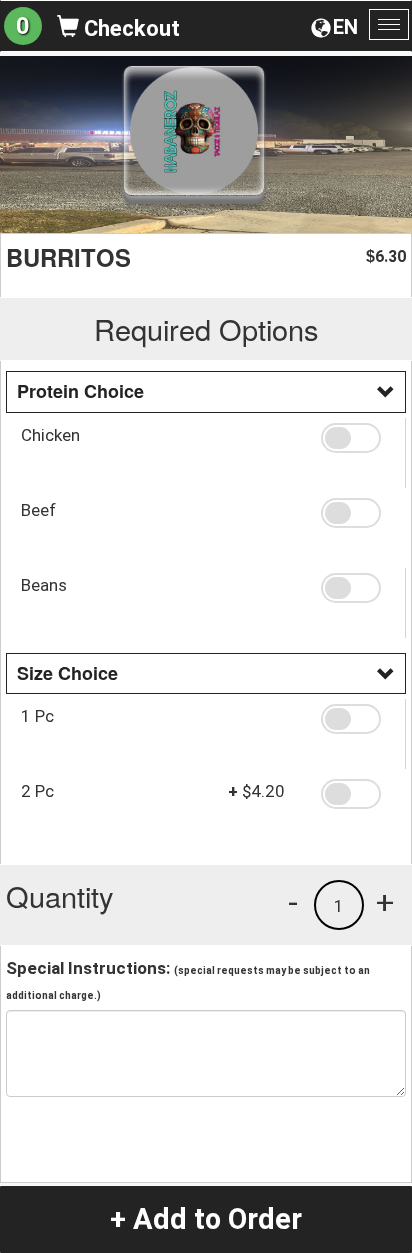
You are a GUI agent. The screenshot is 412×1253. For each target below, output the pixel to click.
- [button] (293, 902)
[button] (355, 438)
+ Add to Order (206, 1219)
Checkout (129, 28)
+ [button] (385, 902)
